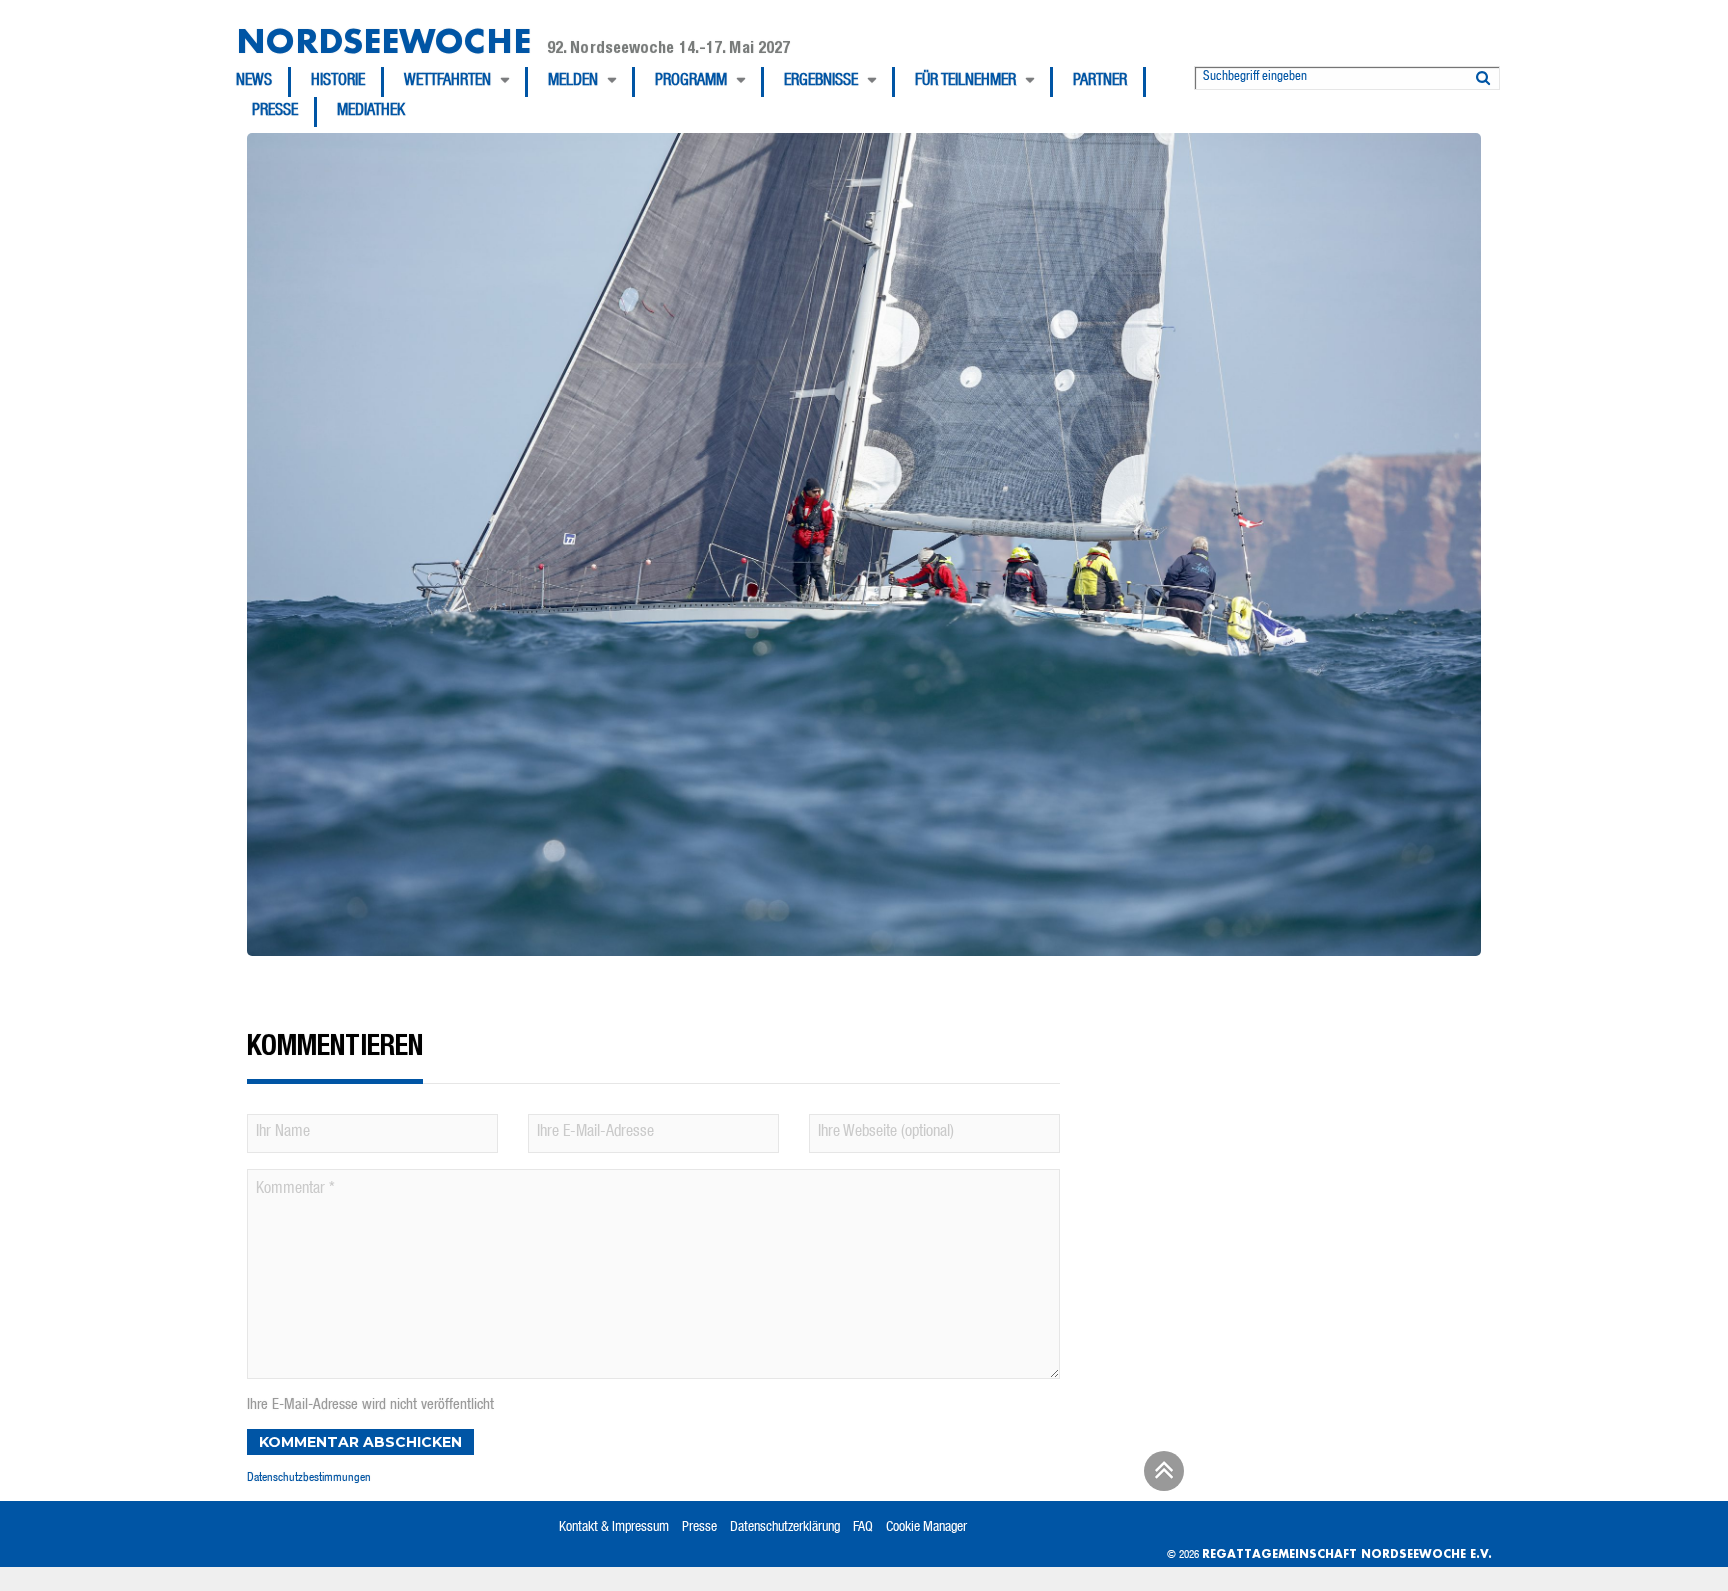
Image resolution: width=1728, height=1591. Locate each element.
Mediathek (371, 112)
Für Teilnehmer (965, 82)
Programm (691, 82)
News (254, 82)
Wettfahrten (447, 82)
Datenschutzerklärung (785, 1528)
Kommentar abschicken (360, 1442)
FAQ (863, 1528)
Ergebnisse (821, 82)
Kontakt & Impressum (614, 1528)
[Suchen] (1483, 74)
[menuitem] (263, 82)
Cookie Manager (926, 1528)
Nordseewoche (383, 40)
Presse (275, 112)
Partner (1100, 82)
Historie (338, 82)
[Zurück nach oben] (1161, 1478)
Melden (573, 82)
